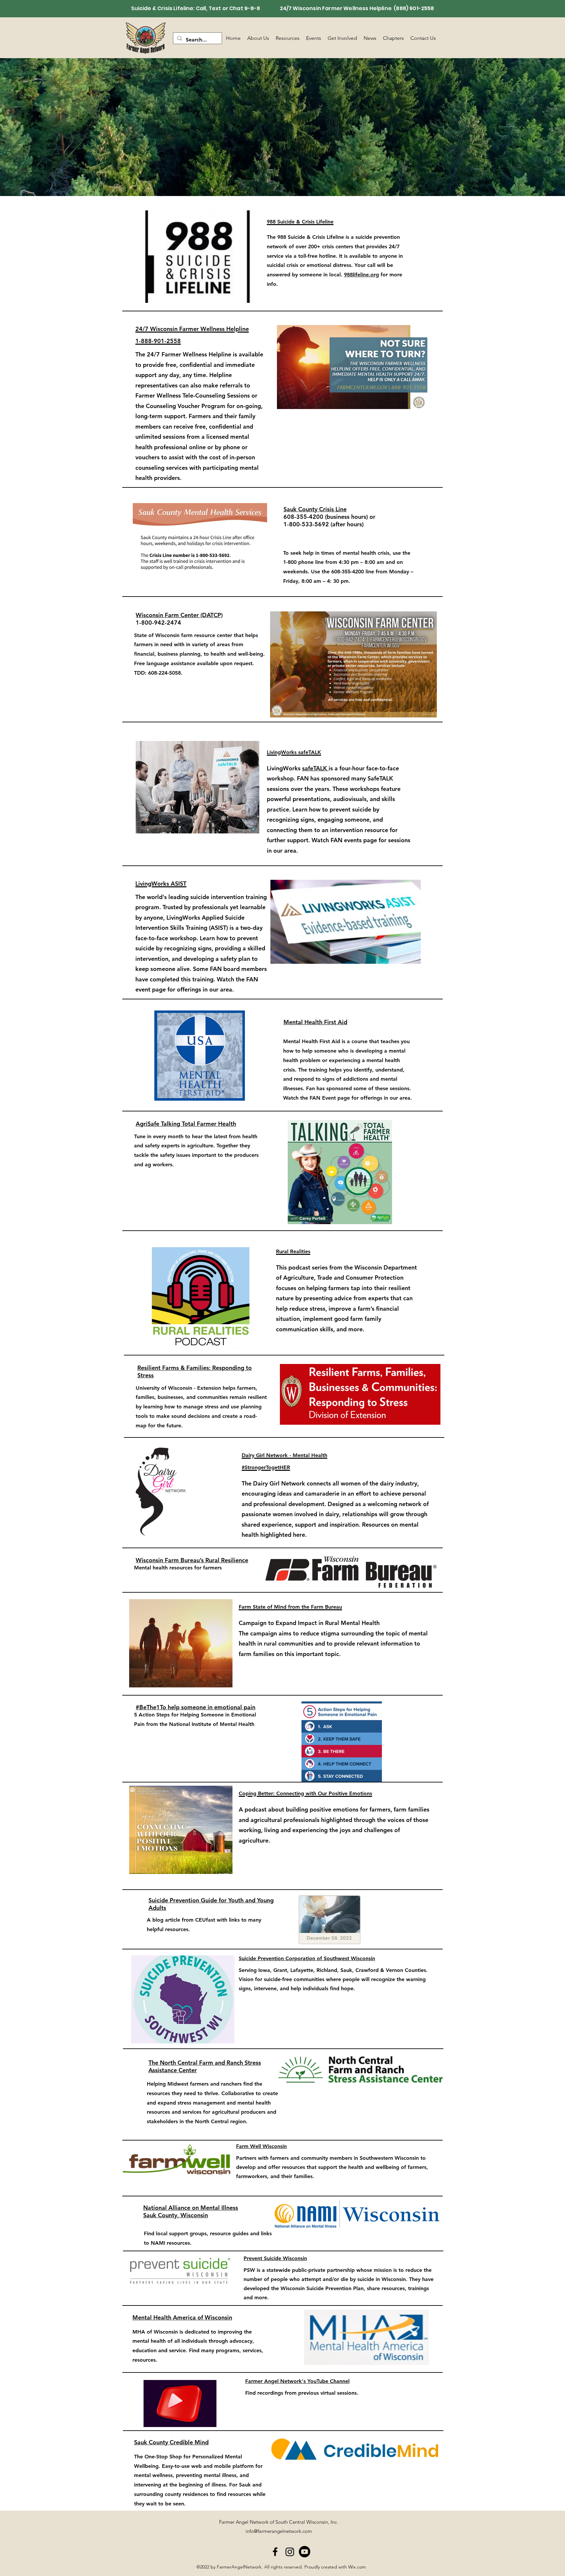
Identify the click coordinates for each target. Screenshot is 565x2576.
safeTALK (315, 768)
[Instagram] (290, 2552)
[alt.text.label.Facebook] (275, 2552)
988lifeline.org (361, 275)
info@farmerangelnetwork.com (279, 2531)
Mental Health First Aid (315, 1022)
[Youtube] (305, 2552)
